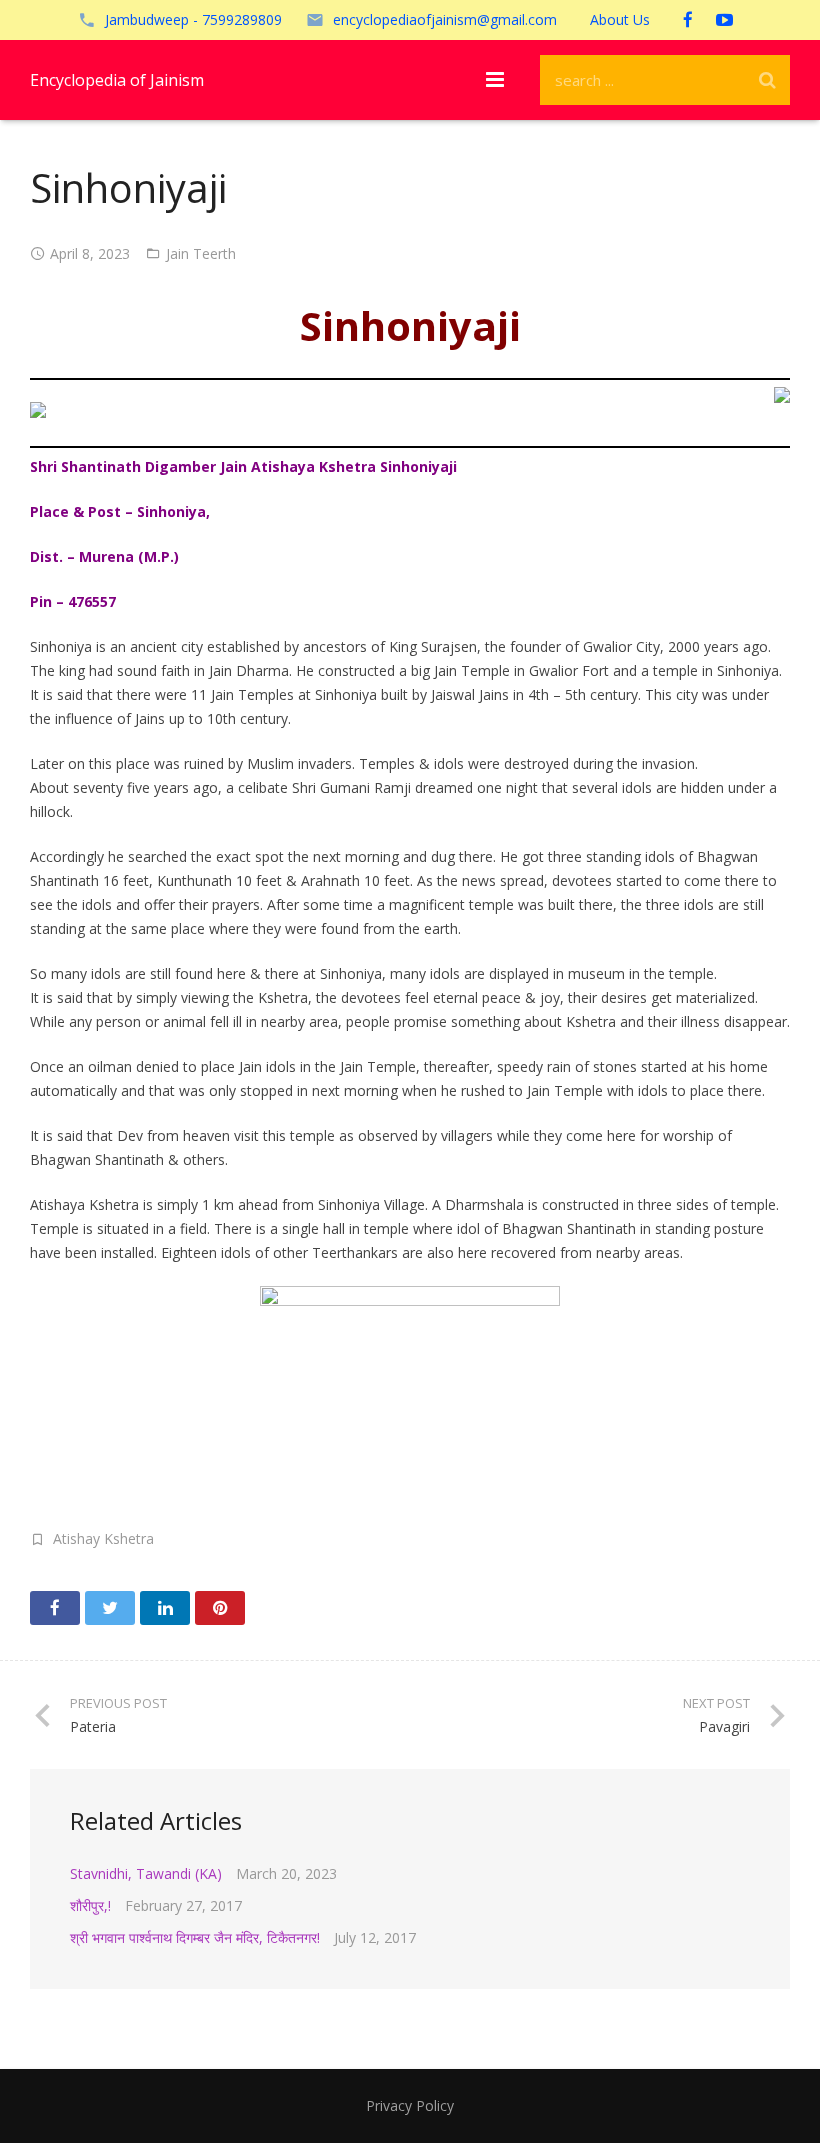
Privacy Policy (410, 2105)
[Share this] (55, 1608)
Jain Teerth (201, 253)
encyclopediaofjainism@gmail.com (445, 19)
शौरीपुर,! (90, 1905)
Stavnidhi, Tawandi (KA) (146, 1873)
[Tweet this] (110, 1608)
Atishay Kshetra (103, 1538)
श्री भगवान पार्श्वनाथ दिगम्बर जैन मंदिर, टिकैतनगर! (195, 1937)
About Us (620, 19)
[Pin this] (220, 1608)
